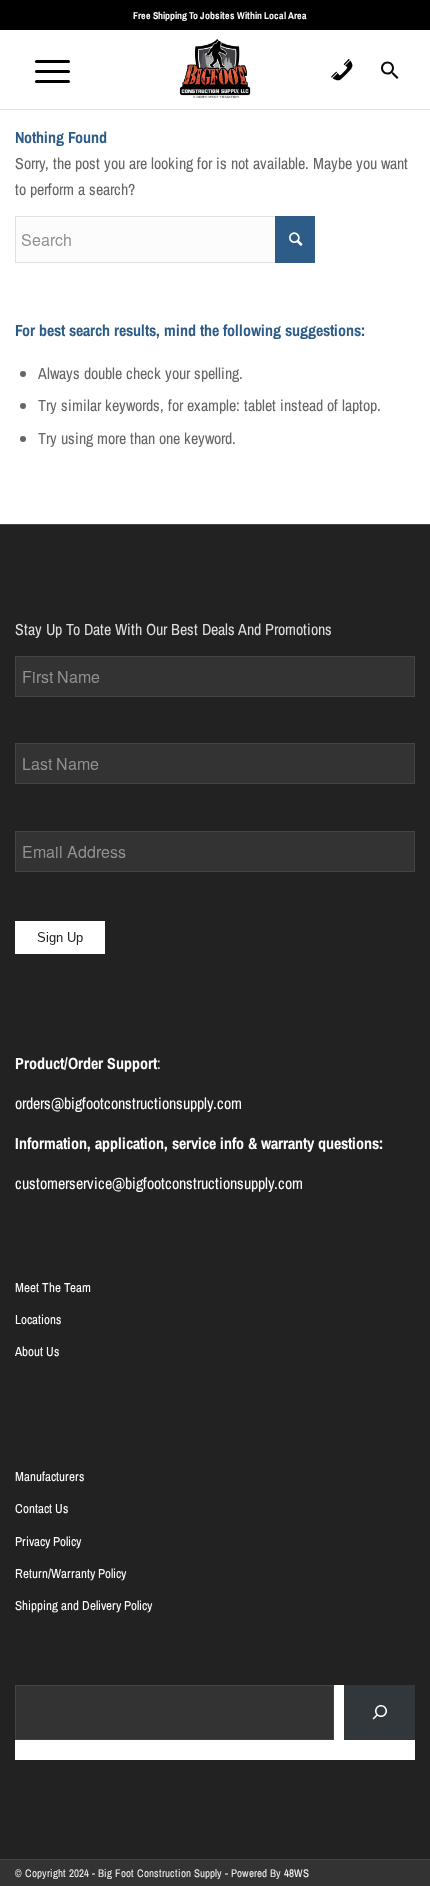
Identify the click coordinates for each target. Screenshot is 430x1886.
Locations (38, 1319)
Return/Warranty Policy (70, 1573)
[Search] (379, 1712)
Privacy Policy (48, 1541)
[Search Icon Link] (390, 76)
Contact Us (41, 1508)
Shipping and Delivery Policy (83, 1605)
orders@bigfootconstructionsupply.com (128, 1103)
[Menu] (42, 69)
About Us (37, 1351)
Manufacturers (49, 1476)
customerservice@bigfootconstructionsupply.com (159, 1183)
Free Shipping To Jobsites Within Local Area (220, 15)
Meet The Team (53, 1287)
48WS (296, 1873)
